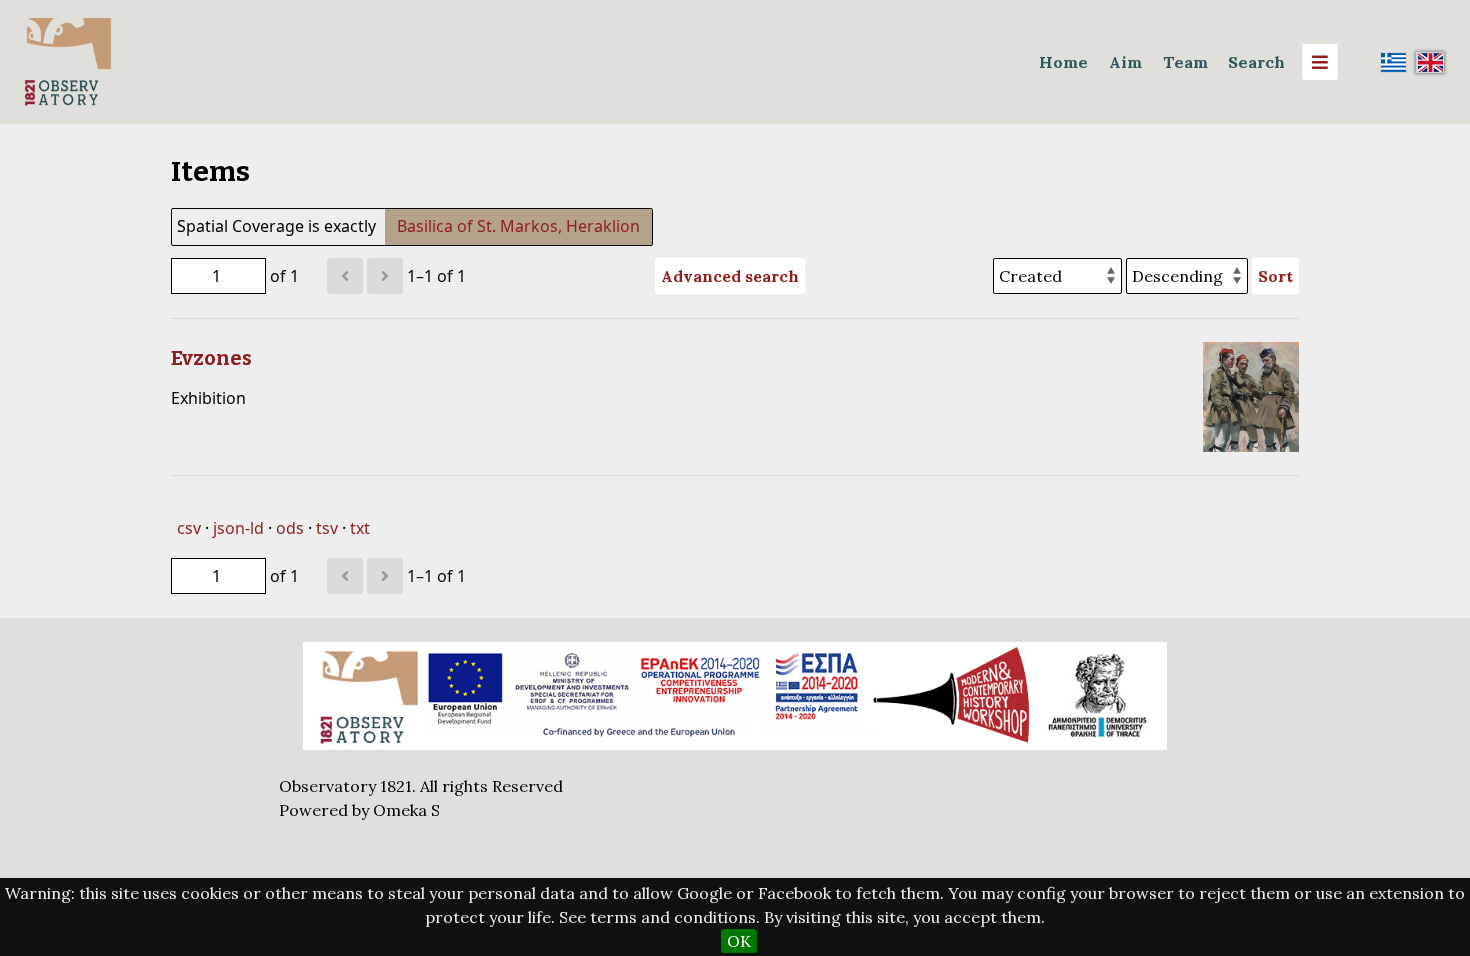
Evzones (211, 358)
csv (189, 528)
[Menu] (1320, 62)
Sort (1275, 276)
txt (360, 528)
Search (1256, 62)
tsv (327, 528)
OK (739, 941)
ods (290, 528)
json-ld (238, 528)
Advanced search (730, 276)
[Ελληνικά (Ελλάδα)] (1394, 62)
